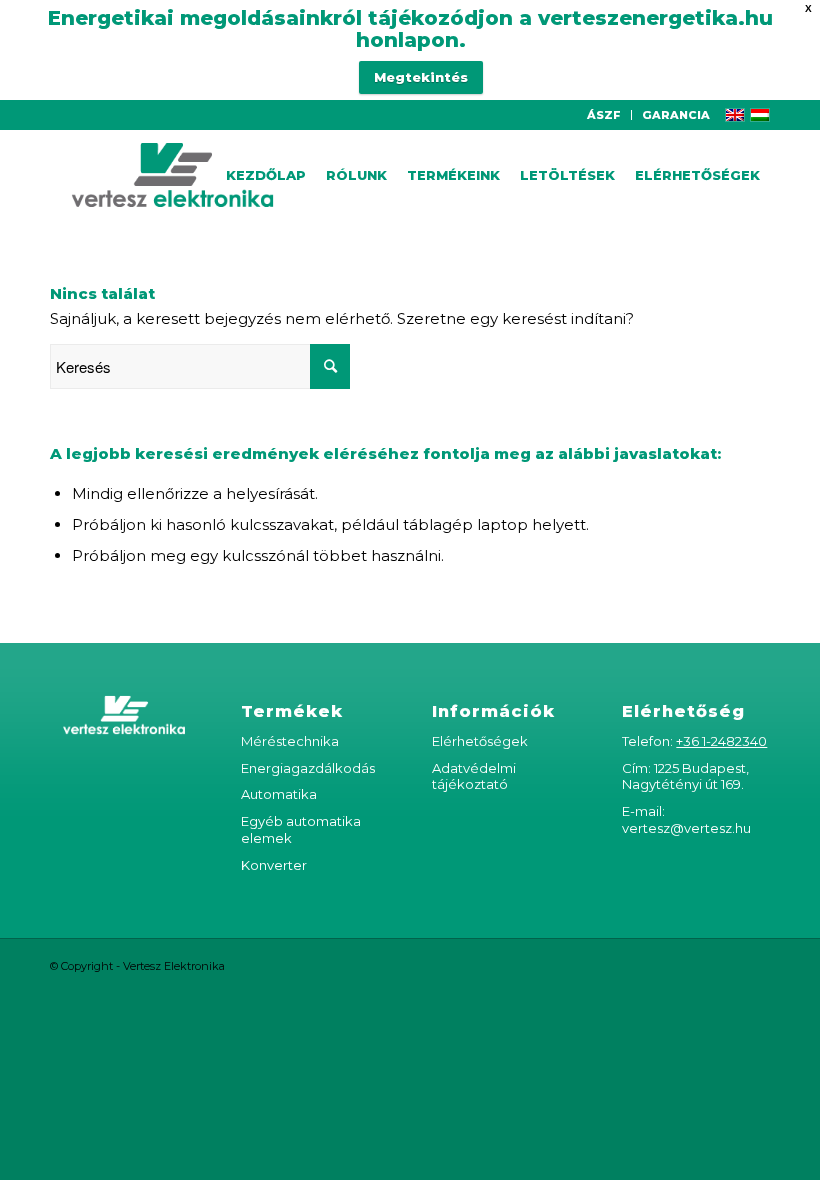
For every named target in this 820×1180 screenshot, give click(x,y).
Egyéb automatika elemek (301, 829)
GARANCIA (676, 115)
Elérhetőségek (480, 741)
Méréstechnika (290, 741)
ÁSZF (604, 115)
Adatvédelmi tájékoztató (474, 776)
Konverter (274, 865)
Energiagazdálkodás (308, 768)
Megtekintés (421, 77)
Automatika (279, 794)
